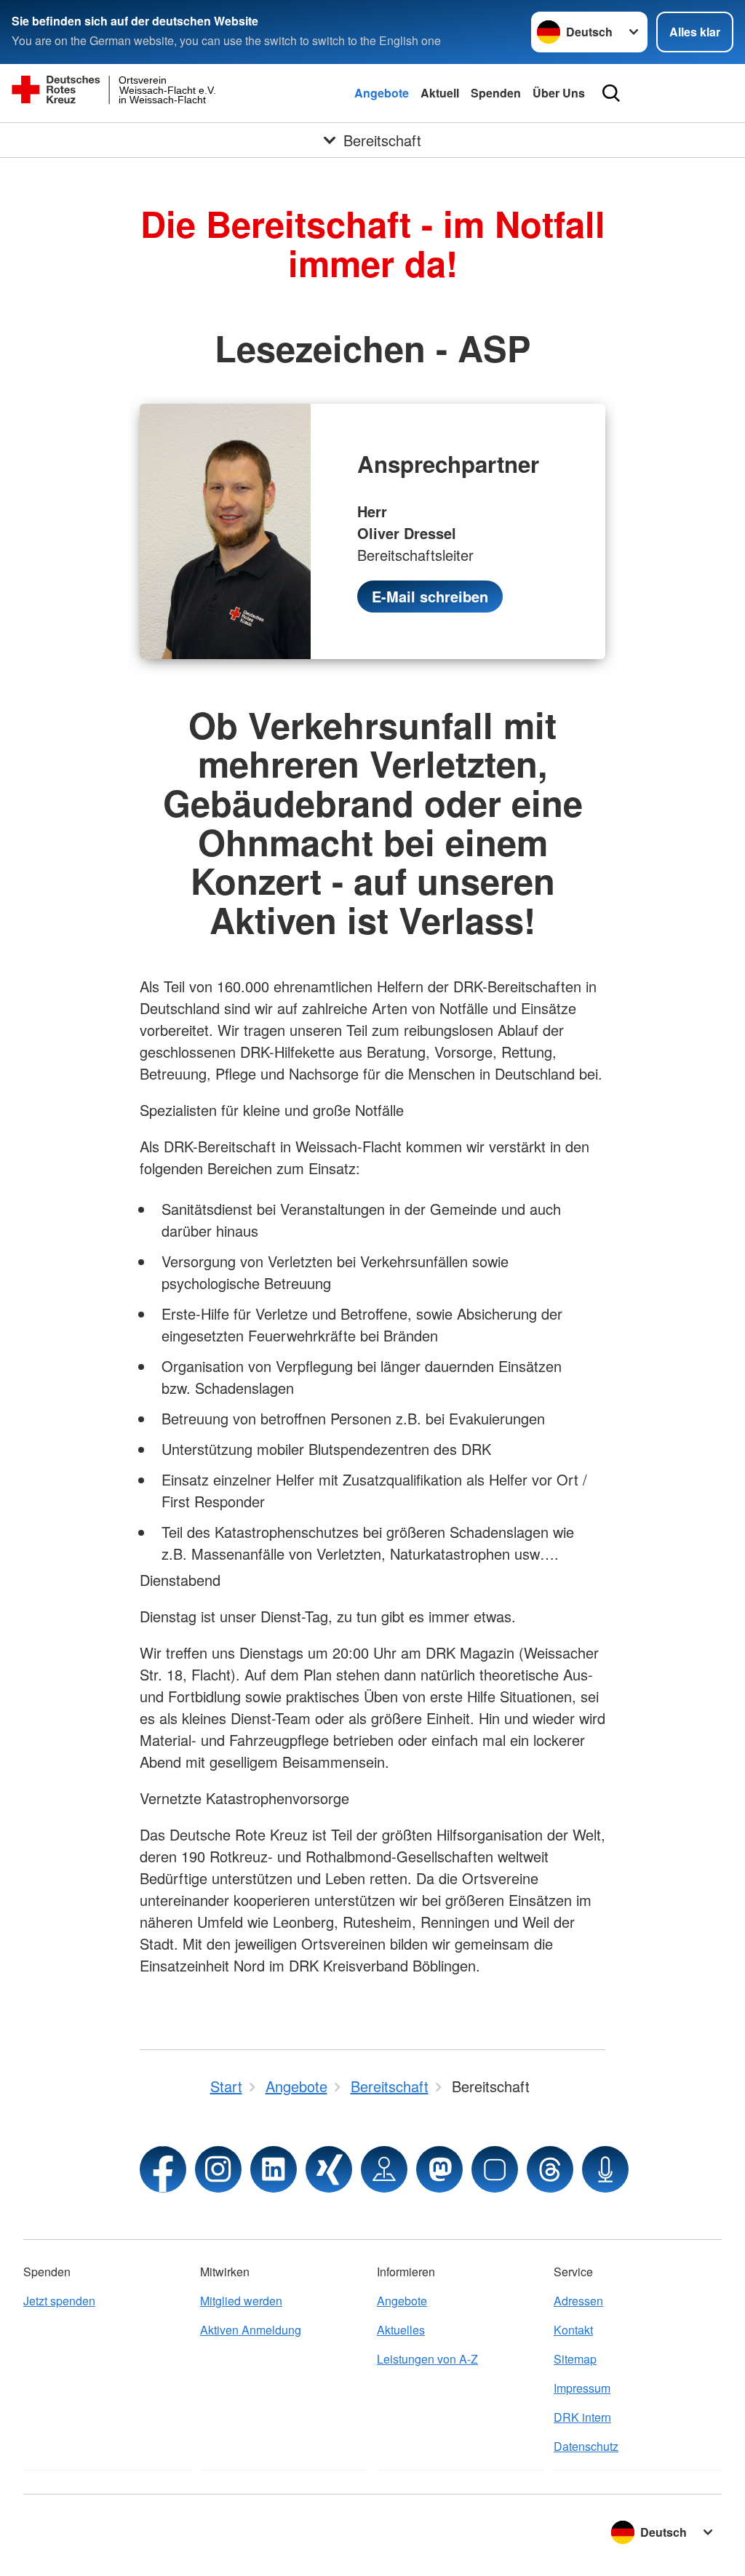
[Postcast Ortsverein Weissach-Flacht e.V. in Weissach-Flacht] (605, 2169)
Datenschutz (586, 2446)
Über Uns (559, 93)
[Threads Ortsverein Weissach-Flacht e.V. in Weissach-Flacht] (550, 2169)
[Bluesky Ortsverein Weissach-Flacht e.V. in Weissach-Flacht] (495, 2169)
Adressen (578, 2301)
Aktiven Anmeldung (251, 2330)
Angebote (382, 93)
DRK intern (582, 2417)
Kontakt (573, 2330)
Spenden (496, 93)
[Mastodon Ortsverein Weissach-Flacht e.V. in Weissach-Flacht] (439, 2169)
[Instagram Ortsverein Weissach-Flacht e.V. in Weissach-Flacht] (218, 2169)
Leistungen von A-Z (427, 2359)
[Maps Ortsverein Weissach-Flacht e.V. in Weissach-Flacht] (384, 2169)
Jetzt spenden (59, 2301)
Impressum (582, 2388)
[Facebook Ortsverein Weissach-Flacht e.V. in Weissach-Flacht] (163, 2169)
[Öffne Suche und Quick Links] (611, 93)
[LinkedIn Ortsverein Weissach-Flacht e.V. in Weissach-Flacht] (274, 2169)
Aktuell (440, 93)
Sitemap (575, 2359)
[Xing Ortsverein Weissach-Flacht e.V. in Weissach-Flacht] (329, 2169)
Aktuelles (401, 2330)
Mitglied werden (241, 2301)
